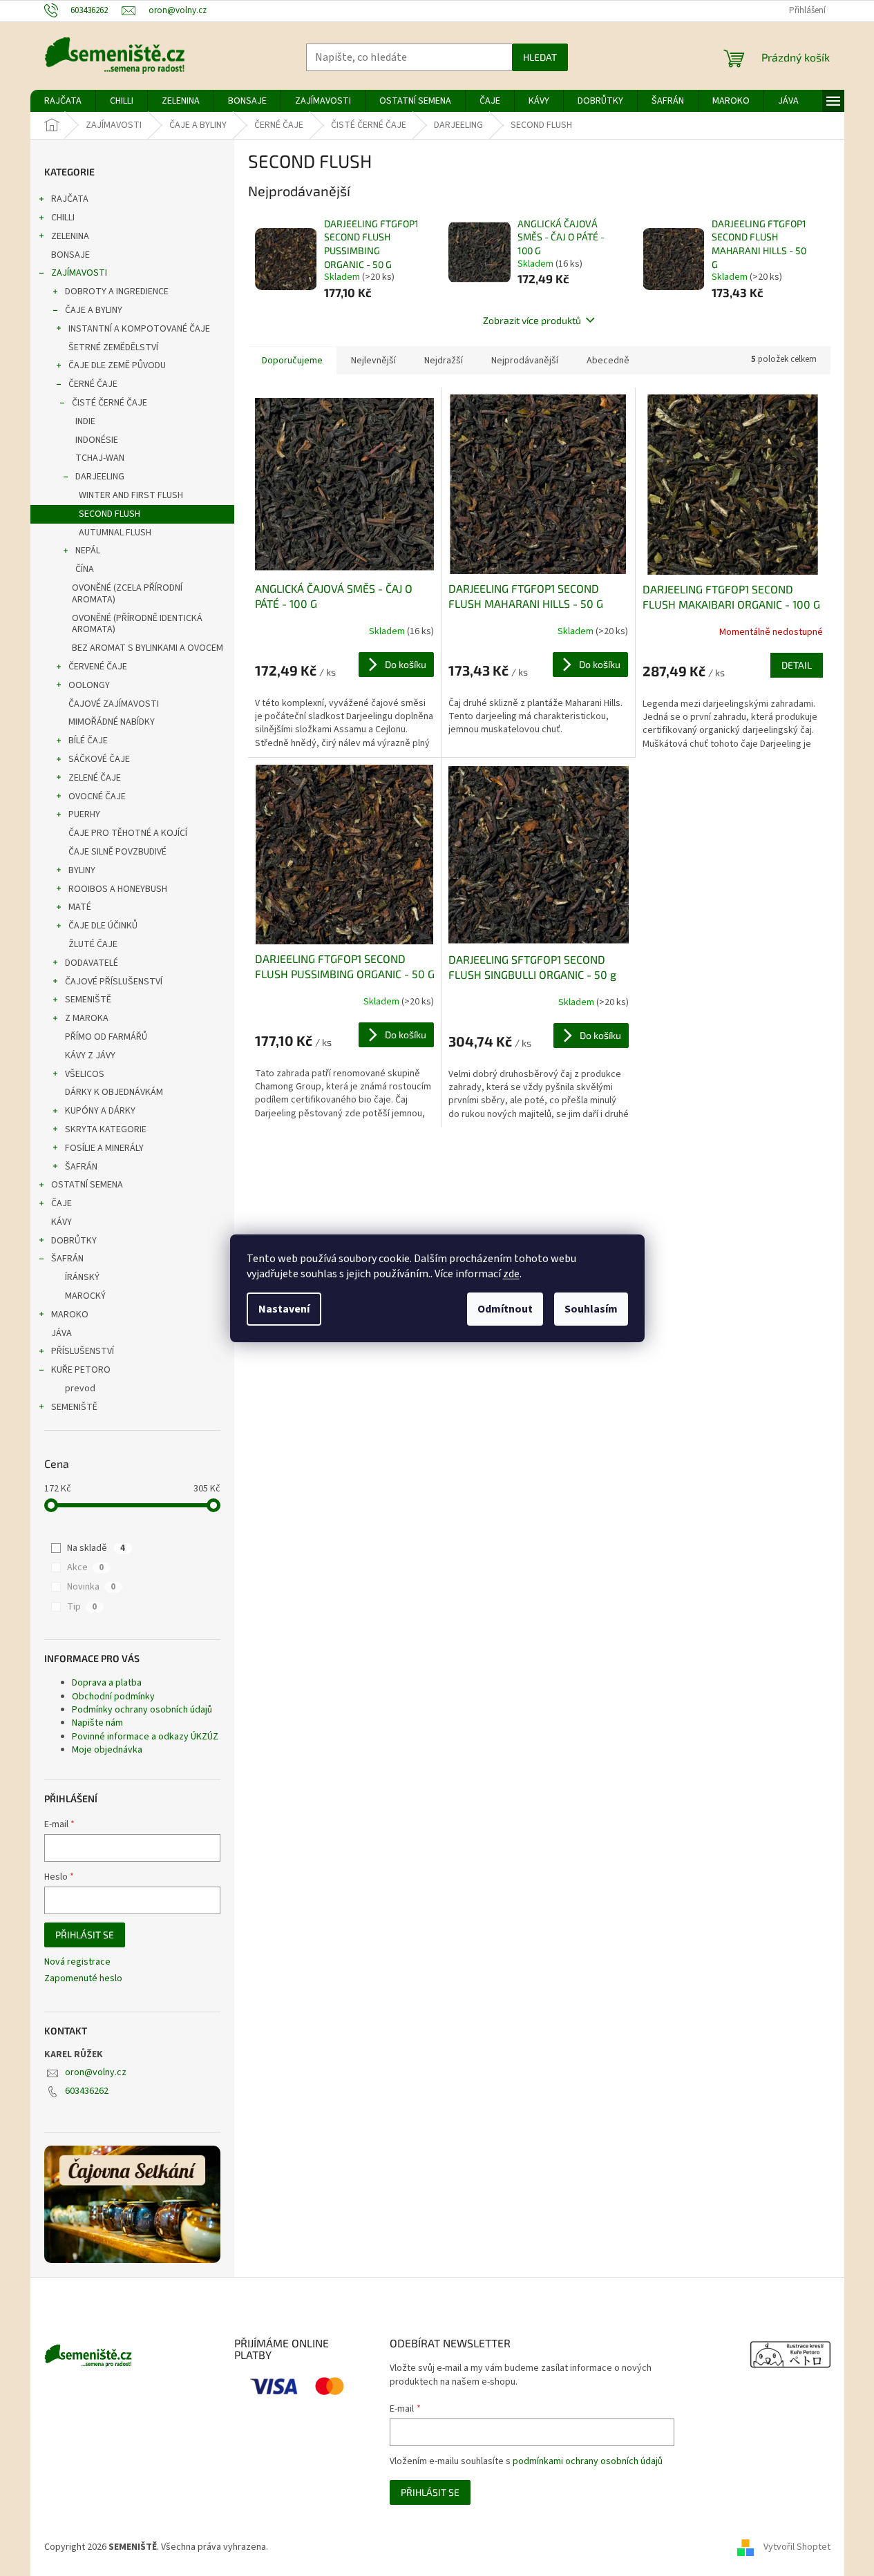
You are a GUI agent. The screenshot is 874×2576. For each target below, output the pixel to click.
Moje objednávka (107, 1750)
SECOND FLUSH (110, 514)
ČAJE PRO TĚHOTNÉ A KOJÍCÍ (128, 833)
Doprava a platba (107, 1683)
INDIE (85, 421)
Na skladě (96, 1548)
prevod (80, 1389)
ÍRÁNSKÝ (82, 1277)
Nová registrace (77, 1962)
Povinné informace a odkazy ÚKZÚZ (145, 1737)
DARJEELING (100, 477)
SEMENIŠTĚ (88, 1000)
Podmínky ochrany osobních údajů (142, 1710)
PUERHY (84, 814)
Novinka (91, 1587)
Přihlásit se (85, 1935)
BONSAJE (70, 255)
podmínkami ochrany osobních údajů (588, 2461)
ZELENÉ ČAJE (95, 778)
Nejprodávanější (525, 361)
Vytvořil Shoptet (797, 2547)
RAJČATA (70, 199)
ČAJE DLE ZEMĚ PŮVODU (117, 365)
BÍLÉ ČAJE (88, 741)
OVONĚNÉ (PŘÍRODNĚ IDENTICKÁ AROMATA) (137, 624)
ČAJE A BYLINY (94, 310)
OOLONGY (89, 685)
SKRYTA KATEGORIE (106, 1129)
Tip (82, 1607)
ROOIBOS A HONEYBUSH (118, 889)
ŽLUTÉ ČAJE (93, 944)
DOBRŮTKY (74, 1241)
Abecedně (608, 361)
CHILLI (63, 218)
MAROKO (70, 1315)
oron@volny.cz (96, 2072)
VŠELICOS (85, 1074)
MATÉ (80, 907)
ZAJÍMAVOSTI (79, 273)
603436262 (87, 2091)
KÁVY (61, 1222)
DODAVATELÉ (92, 963)
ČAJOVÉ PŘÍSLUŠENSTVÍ (114, 982)
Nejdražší (444, 361)
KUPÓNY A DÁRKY (100, 1111)
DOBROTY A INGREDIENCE (117, 292)
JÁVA (61, 1333)
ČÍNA (85, 569)
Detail (797, 665)
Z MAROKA (87, 1018)
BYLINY (82, 870)
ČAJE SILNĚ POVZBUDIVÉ (117, 852)
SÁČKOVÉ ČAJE (99, 759)
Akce (85, 1567)
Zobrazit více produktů (532, 320)
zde (511, 1274)
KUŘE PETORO (81, 1370)
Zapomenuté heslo (83, 1979)
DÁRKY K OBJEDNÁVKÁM (114, 1092)
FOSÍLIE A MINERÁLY (104, 1148)
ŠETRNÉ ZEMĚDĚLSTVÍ (113, 347)
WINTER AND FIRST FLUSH (131, 495)
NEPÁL (88, 551)
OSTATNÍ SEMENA (87, 1185)
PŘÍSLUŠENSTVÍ (83, 1351)
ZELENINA (70, 236)
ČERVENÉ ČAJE (98, 667)
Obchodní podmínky (113, 1697)
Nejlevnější (373, 361)
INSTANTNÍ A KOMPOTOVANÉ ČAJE (139, 329)
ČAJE (61, 1203)
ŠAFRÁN (81, 1167)
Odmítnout (505, 1309)
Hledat (540, 57)
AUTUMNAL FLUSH (115, 533)
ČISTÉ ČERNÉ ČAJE (110, 403)
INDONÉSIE (97, 440)
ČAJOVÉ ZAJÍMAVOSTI (114, 704)
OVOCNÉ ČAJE (97, 796)
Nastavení (284, 1309)
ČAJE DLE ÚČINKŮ (103, 926)
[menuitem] (63, 101)
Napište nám (97, 1723)
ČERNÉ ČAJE (93, 384)
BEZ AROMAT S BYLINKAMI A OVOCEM (148, 648)
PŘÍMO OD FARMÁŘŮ (106, 1037)
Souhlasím (591, 1309)
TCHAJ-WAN (100, 458)
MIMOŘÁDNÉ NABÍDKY (112, 722)
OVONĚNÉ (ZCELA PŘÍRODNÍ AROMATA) (127, 594)
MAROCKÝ (85, 1296)
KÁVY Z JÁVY (90, 1056)
